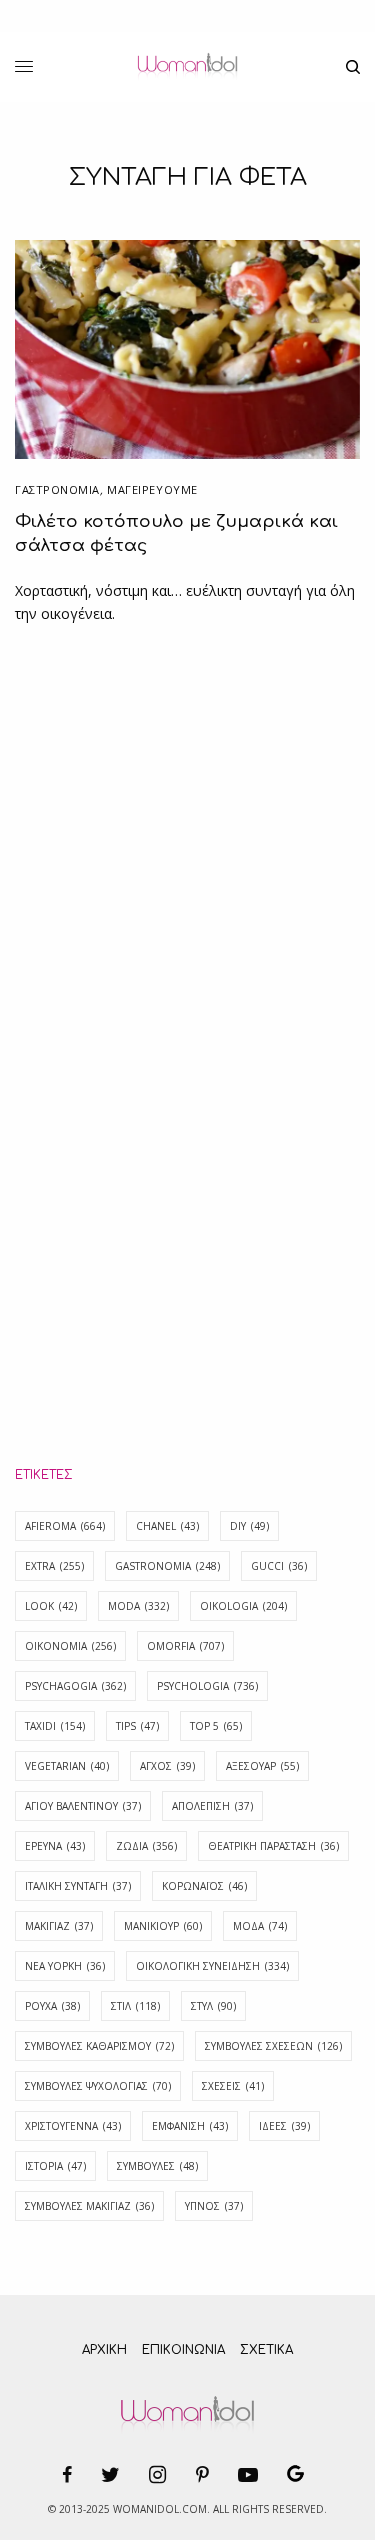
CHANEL (167, 1526)
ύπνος (214, 2206)
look (51, 1606)
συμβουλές (157, 2166)
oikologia (243, 1606)
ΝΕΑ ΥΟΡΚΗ (65, 1966)
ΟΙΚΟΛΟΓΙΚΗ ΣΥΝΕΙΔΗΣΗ (212, 1966)
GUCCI (279, 1566)
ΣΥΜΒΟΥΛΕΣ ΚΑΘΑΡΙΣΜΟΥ (99, 2046)
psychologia (207, 1686)
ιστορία (55, 2166)
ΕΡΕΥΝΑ (55, 1846)
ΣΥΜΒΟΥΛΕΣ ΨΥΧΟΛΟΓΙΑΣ (98, 2086)
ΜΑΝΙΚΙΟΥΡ (163, 1926)
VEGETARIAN (67, 1766)
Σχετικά (266, 2350)
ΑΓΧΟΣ (167, 1766)
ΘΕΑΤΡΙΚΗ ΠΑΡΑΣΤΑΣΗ (273, 1846)
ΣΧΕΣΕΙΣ (233, 2086)
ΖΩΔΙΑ (146, 1846)
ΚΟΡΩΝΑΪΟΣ (204, 1886)
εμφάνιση (190, 2126)
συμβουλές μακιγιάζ (89, 2206)
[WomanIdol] (187, 67)
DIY (249, 1526)
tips (137, 1726)
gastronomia (167, 1566)
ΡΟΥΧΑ (52, 2006)
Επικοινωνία (183, 2350)
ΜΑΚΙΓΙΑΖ (59, 1926)
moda (138, 1606)
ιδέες (284, 2126)
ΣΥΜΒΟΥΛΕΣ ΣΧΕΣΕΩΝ (273, 2046)
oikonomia (70, 1646)
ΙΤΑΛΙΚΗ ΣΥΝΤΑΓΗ (78, 1886)
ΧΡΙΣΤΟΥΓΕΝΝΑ (73, 2126)
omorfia (185, 1646)
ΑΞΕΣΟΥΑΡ (262, 1766)
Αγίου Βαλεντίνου (83, 1806)
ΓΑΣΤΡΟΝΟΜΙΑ (57, 489)
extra (54, 1566)
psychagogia (75, 1686)
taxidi (55, 1726)
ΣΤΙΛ (135, 2006)
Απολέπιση (212, 1806)
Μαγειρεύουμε (152, 489)
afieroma (65, 1526)
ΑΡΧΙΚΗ (104, 2350)
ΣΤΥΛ (213, 2006)
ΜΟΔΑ (260, 1926)
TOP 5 (216, 1726)
